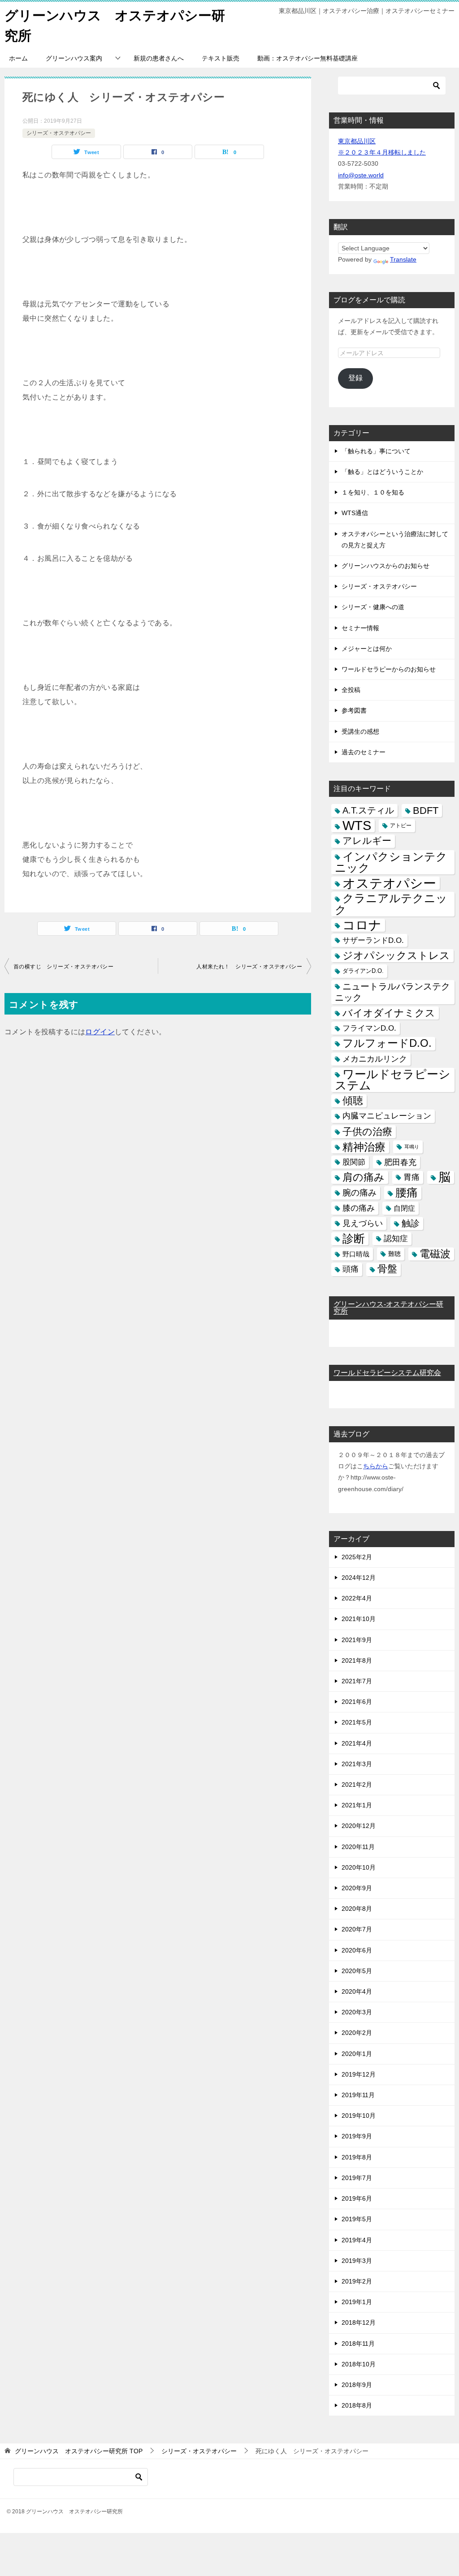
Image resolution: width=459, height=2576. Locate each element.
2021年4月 (357, 1743)
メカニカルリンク (375, 1059)
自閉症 (404, 1208)
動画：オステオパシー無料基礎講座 (307, 58)
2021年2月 (357, 1785)
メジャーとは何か (367, 649)
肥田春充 (400, 1162)
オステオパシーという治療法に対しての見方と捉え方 (395, 540)
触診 (411, 1223)
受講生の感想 (360, 731)
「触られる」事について (376, 451)
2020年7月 (357, 1929)
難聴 (394, 1254)
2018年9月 (357, 2385)
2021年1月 (357, 1805)
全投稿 (351, 690)
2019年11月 (358, 2095)
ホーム (18, 58)
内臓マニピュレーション (387, 1116)
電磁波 (435, 1254)
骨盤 (387, 1269)
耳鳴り (412, 1147)
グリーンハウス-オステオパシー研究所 (388, 1308)
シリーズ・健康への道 (373, 607)
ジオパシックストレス (396, 955)
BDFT (426, 811)
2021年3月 (357, 1764)
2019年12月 (359, 2074)
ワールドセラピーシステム (393, 1080)
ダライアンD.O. (363, 971)
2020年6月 (357, 1950)
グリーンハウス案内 (74, 58)
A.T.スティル (368, 810)
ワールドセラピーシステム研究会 (387, 1373)
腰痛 (407, 1192)
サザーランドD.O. (373, 940)
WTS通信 (355, 513)
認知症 (396, 1239)
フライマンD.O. (369, 1028)
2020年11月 (358, 1847)
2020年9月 (357, 1888)
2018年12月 (359, 2322)
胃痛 (411, 1177)
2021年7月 (357, 1681)
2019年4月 (357, 2240)
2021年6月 (357, 1702)
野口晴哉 (356, 1254)
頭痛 (351, 1269)
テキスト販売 (221, 58)
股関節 (354, 1162)
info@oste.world (361, 175)
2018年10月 (359, 2364)
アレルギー (367, 841)
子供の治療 (367, 1132)
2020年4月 (357, 1991)
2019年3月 (357, 2261)
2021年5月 (357, 1722)
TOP (79, 2451)
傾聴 (353, 1101)
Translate (403, 259)
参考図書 (354, 710)
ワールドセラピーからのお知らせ (389, 669)
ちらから (376, 1466)
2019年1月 (357, 2302)
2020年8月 (357, 1909)
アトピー (401, 826)
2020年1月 (357, 2054)
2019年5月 (357, 2219)
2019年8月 (357, 2157)
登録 (355, 378)
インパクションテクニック (391, 862)
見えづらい (363, 1223)
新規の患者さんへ (159, 58)
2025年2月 (357, 1557)
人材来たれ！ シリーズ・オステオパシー (249, 967)
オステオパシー (389, 883)
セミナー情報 (360, 628)
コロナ (362, 925)
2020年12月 (359, 1826)
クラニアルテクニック (391, 904)
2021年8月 (357, 1660)
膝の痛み (359, 1208)
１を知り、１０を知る (373, 492)
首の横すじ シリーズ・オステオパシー (63, 967)
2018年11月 (358, 2344)
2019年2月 (357, 2281)
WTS (357, 826)
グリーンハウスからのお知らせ (385, 566)
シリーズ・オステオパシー (59, 133)
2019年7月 (357, 2178)
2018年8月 (357, 2405)
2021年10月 (359, 1619)
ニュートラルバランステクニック (392, 992)
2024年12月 (359, 1578)
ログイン (100, 1032)
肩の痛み (364, 1177)
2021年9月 (357, 1640)
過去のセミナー (364, 752)
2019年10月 (359, 2116)
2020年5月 (357, 1971)
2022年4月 (357, 1598)
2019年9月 (357, 2136)
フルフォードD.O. (387, 1043)
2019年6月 (357, 2198)
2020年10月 (359, 1867)
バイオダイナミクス (389, 1013)
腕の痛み (359, 1193)
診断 (354, 1239)
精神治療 (364, 1147)
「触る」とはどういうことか (382, 472)
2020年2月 (357, 2033)
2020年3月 (357, 2012)
